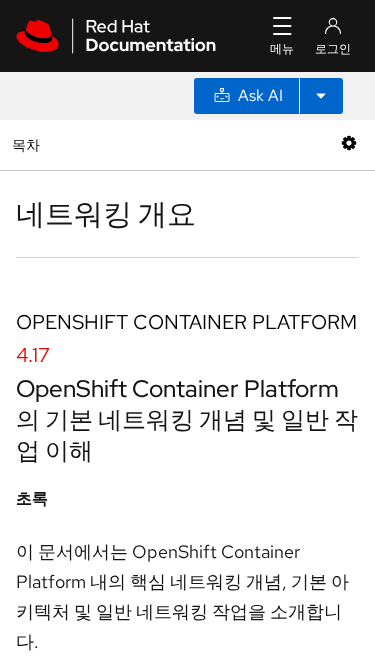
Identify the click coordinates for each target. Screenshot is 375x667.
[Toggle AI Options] (321, 96)
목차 (28, 144)
